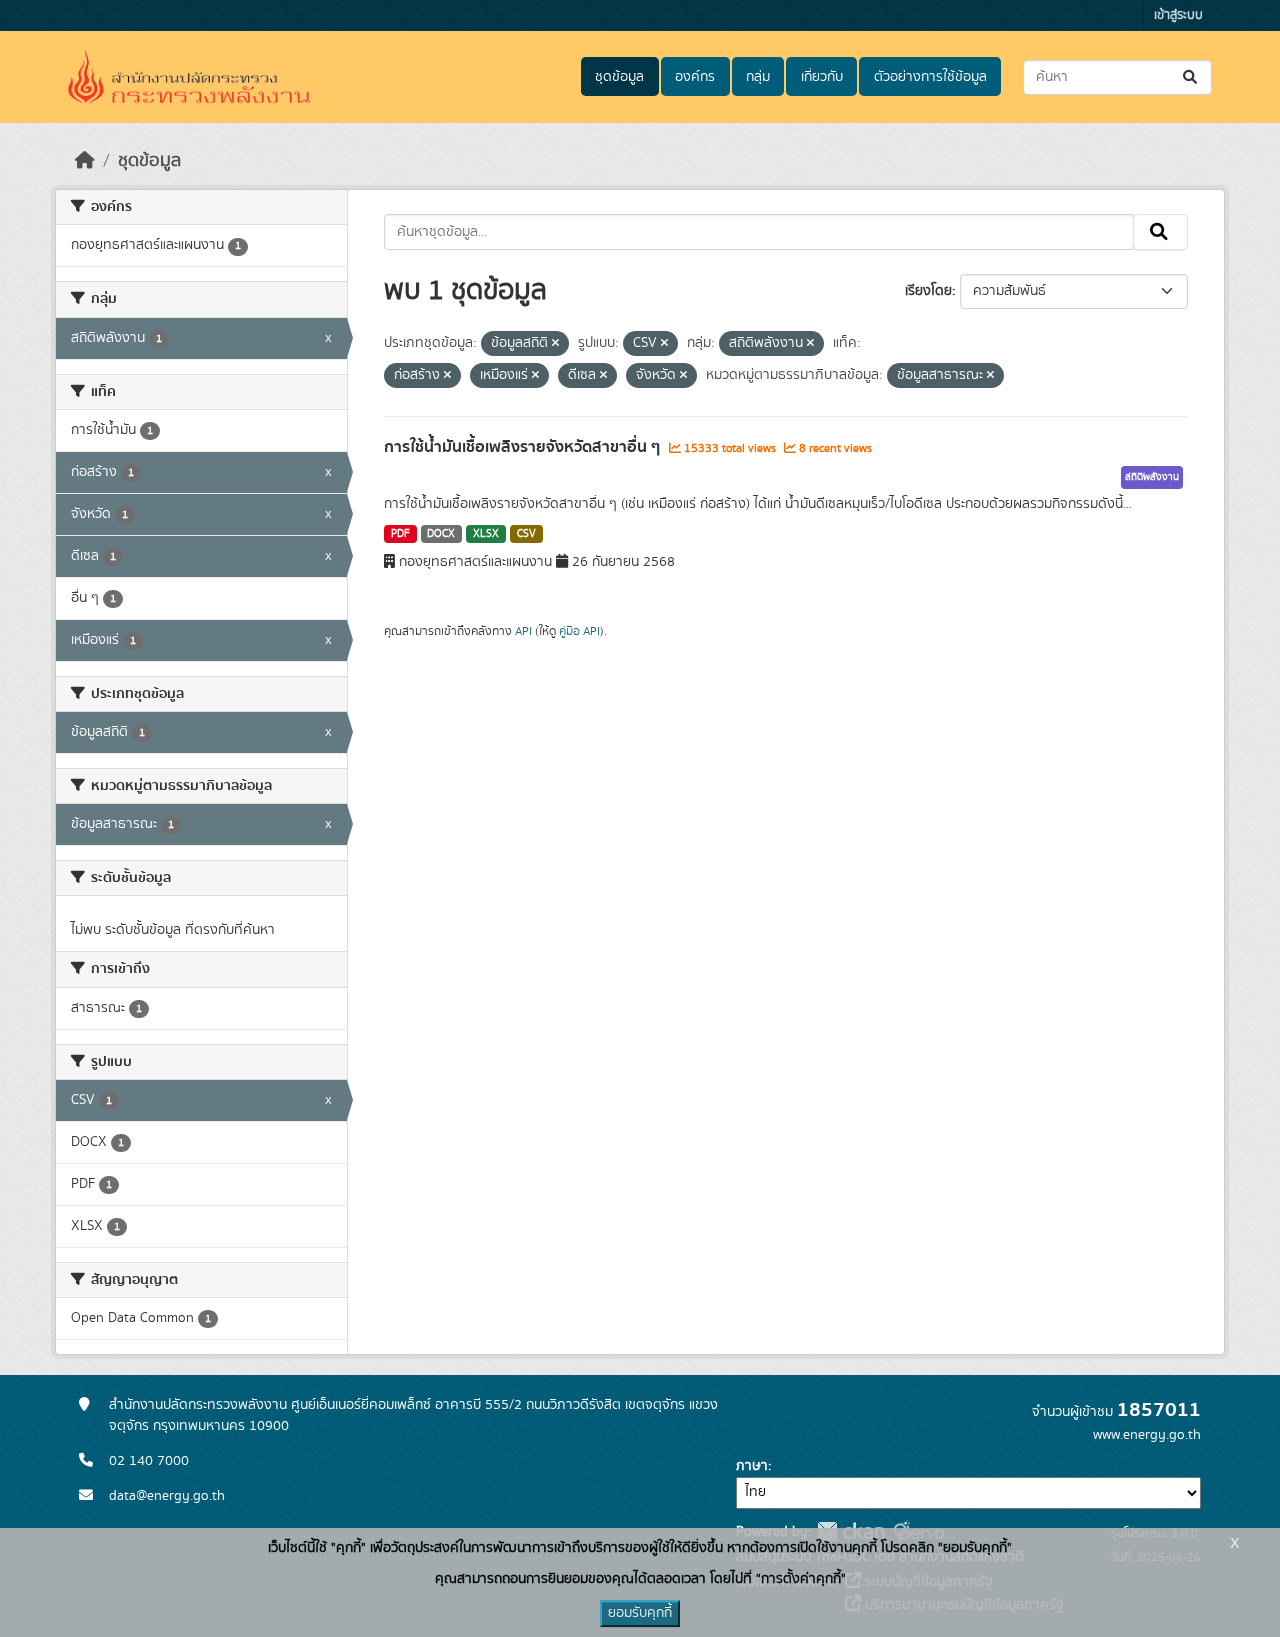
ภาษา (752, 1466)
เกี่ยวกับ (822, 77)
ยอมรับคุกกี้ (640, 1613)
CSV (526, 534)
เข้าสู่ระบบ (1178, 15)
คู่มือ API (579, 631)
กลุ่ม (758, 77)
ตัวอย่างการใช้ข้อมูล (930, 77)
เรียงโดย (928, 291)
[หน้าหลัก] (85, 161)
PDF (400, 534)
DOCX (441, 534)
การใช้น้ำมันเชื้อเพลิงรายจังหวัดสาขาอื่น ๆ (524, 447)
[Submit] (1191, 77)
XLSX (486, 534)
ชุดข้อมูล (619, 77)
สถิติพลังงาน (1152, 477)
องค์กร (695, 77)
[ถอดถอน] (555, 344)
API (523, 631)
